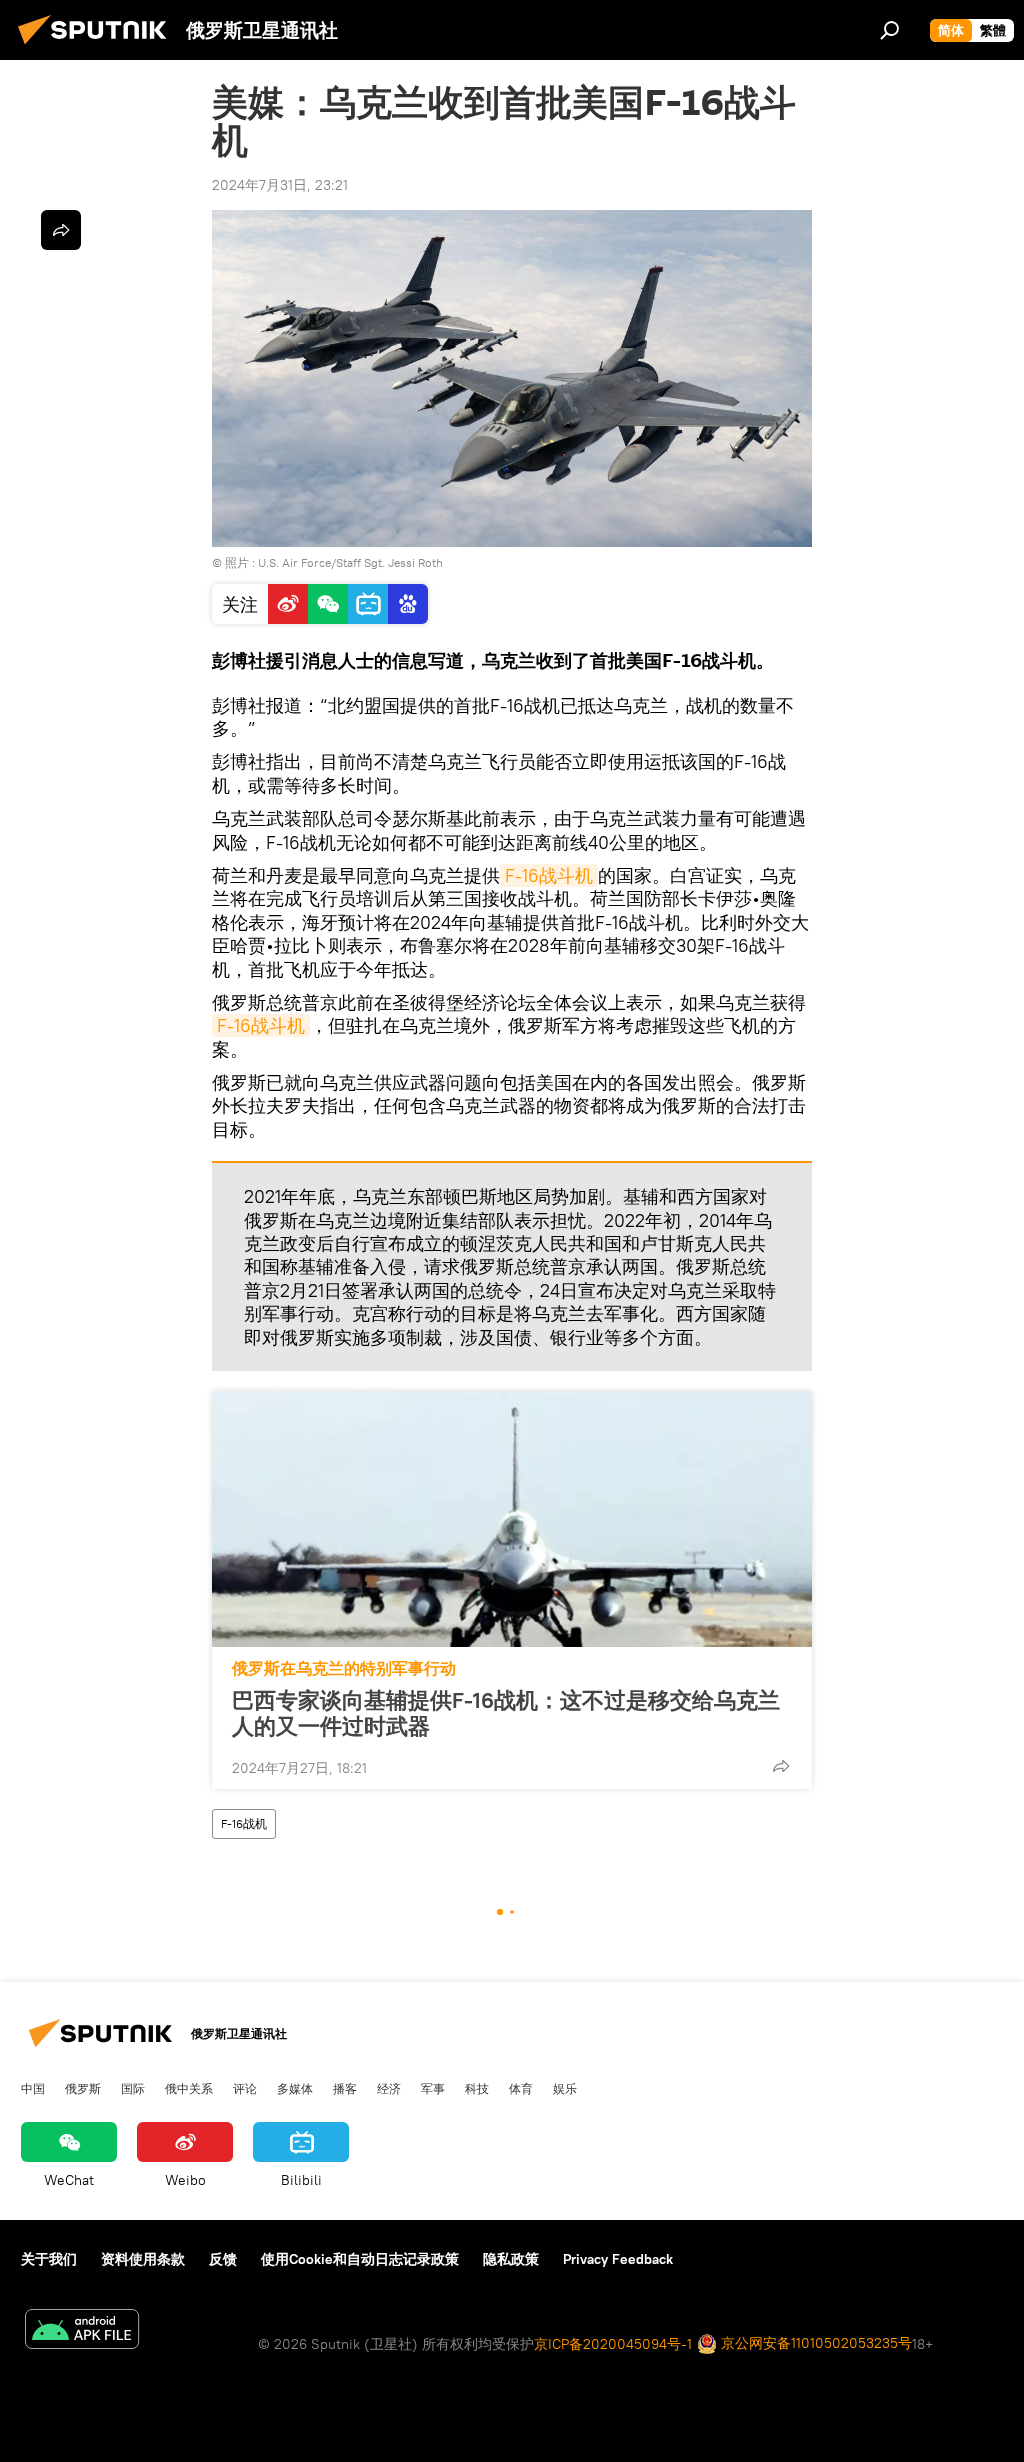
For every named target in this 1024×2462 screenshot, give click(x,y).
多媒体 (295, 2088)
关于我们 (49, 2259)
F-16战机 (244, 1823)
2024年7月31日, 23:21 (280, 185)
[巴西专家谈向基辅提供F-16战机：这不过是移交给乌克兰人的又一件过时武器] (512, 1519)
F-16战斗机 (549, 875)
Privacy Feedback (618, 2259)
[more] (781, 1766)
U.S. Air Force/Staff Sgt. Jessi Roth (350, 562)
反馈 (223, 2259)
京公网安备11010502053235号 (814, 2343)
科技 (477, 2088)
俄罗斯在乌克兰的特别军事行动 (344, 1668)
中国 (33, 2088)
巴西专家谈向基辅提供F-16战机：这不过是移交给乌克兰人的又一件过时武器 (506, 1713)
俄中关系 (189, 2088)
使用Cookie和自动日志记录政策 (360, 2259)
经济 (389, 2088)
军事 (433, 2088)
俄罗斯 (83, 2088)
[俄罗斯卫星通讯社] (98, 47)
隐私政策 (511, 2259)
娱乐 (565, 2088)
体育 (521, 2088)
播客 (345, 2088)
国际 (133, 2088)
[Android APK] (82, 2331)
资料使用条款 (143, 2259)
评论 (245, 2088)
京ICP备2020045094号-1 (613, 2344)
